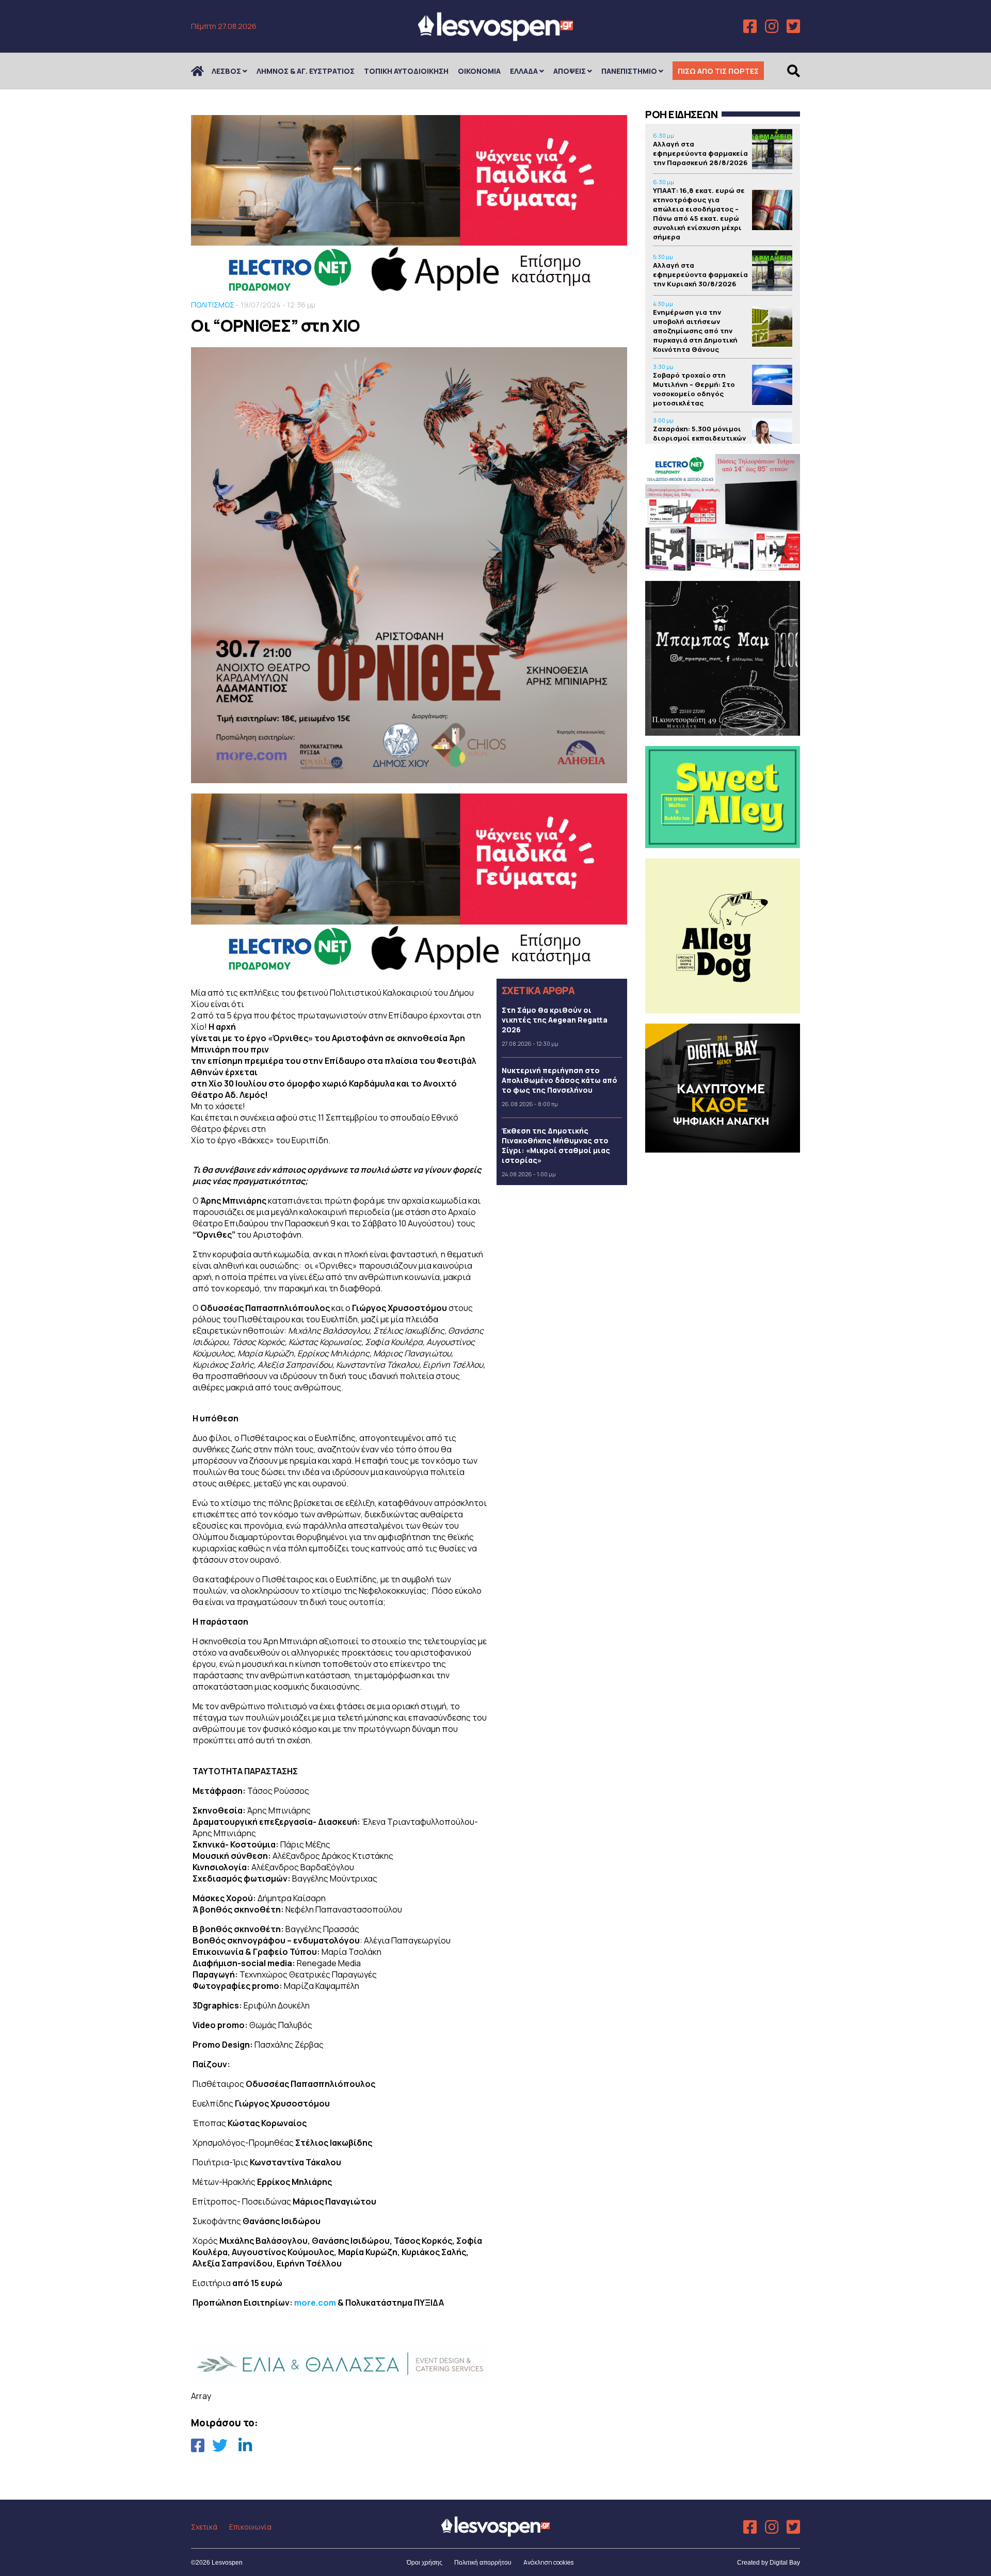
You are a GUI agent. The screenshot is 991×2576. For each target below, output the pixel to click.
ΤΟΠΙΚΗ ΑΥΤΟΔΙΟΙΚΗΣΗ (406, 71)
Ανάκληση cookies (548, 2562)
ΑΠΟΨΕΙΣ (570, 71)
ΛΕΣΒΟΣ (226, 71)
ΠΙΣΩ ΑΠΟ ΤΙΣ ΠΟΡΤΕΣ (718, 71)
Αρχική (204, 71)
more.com (315, 2303)
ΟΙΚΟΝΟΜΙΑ (479, 71)
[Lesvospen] (495, 37)
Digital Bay (785, 2563)
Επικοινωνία (250, 2527)
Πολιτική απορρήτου (483, 2563)
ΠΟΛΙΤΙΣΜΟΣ (213, 305)
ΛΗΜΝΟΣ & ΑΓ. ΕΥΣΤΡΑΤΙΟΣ (306, 71)
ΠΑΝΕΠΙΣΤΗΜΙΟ (629, 71)
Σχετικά (204, 2527)
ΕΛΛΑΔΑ (524, 71)
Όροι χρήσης (425, 2563)
